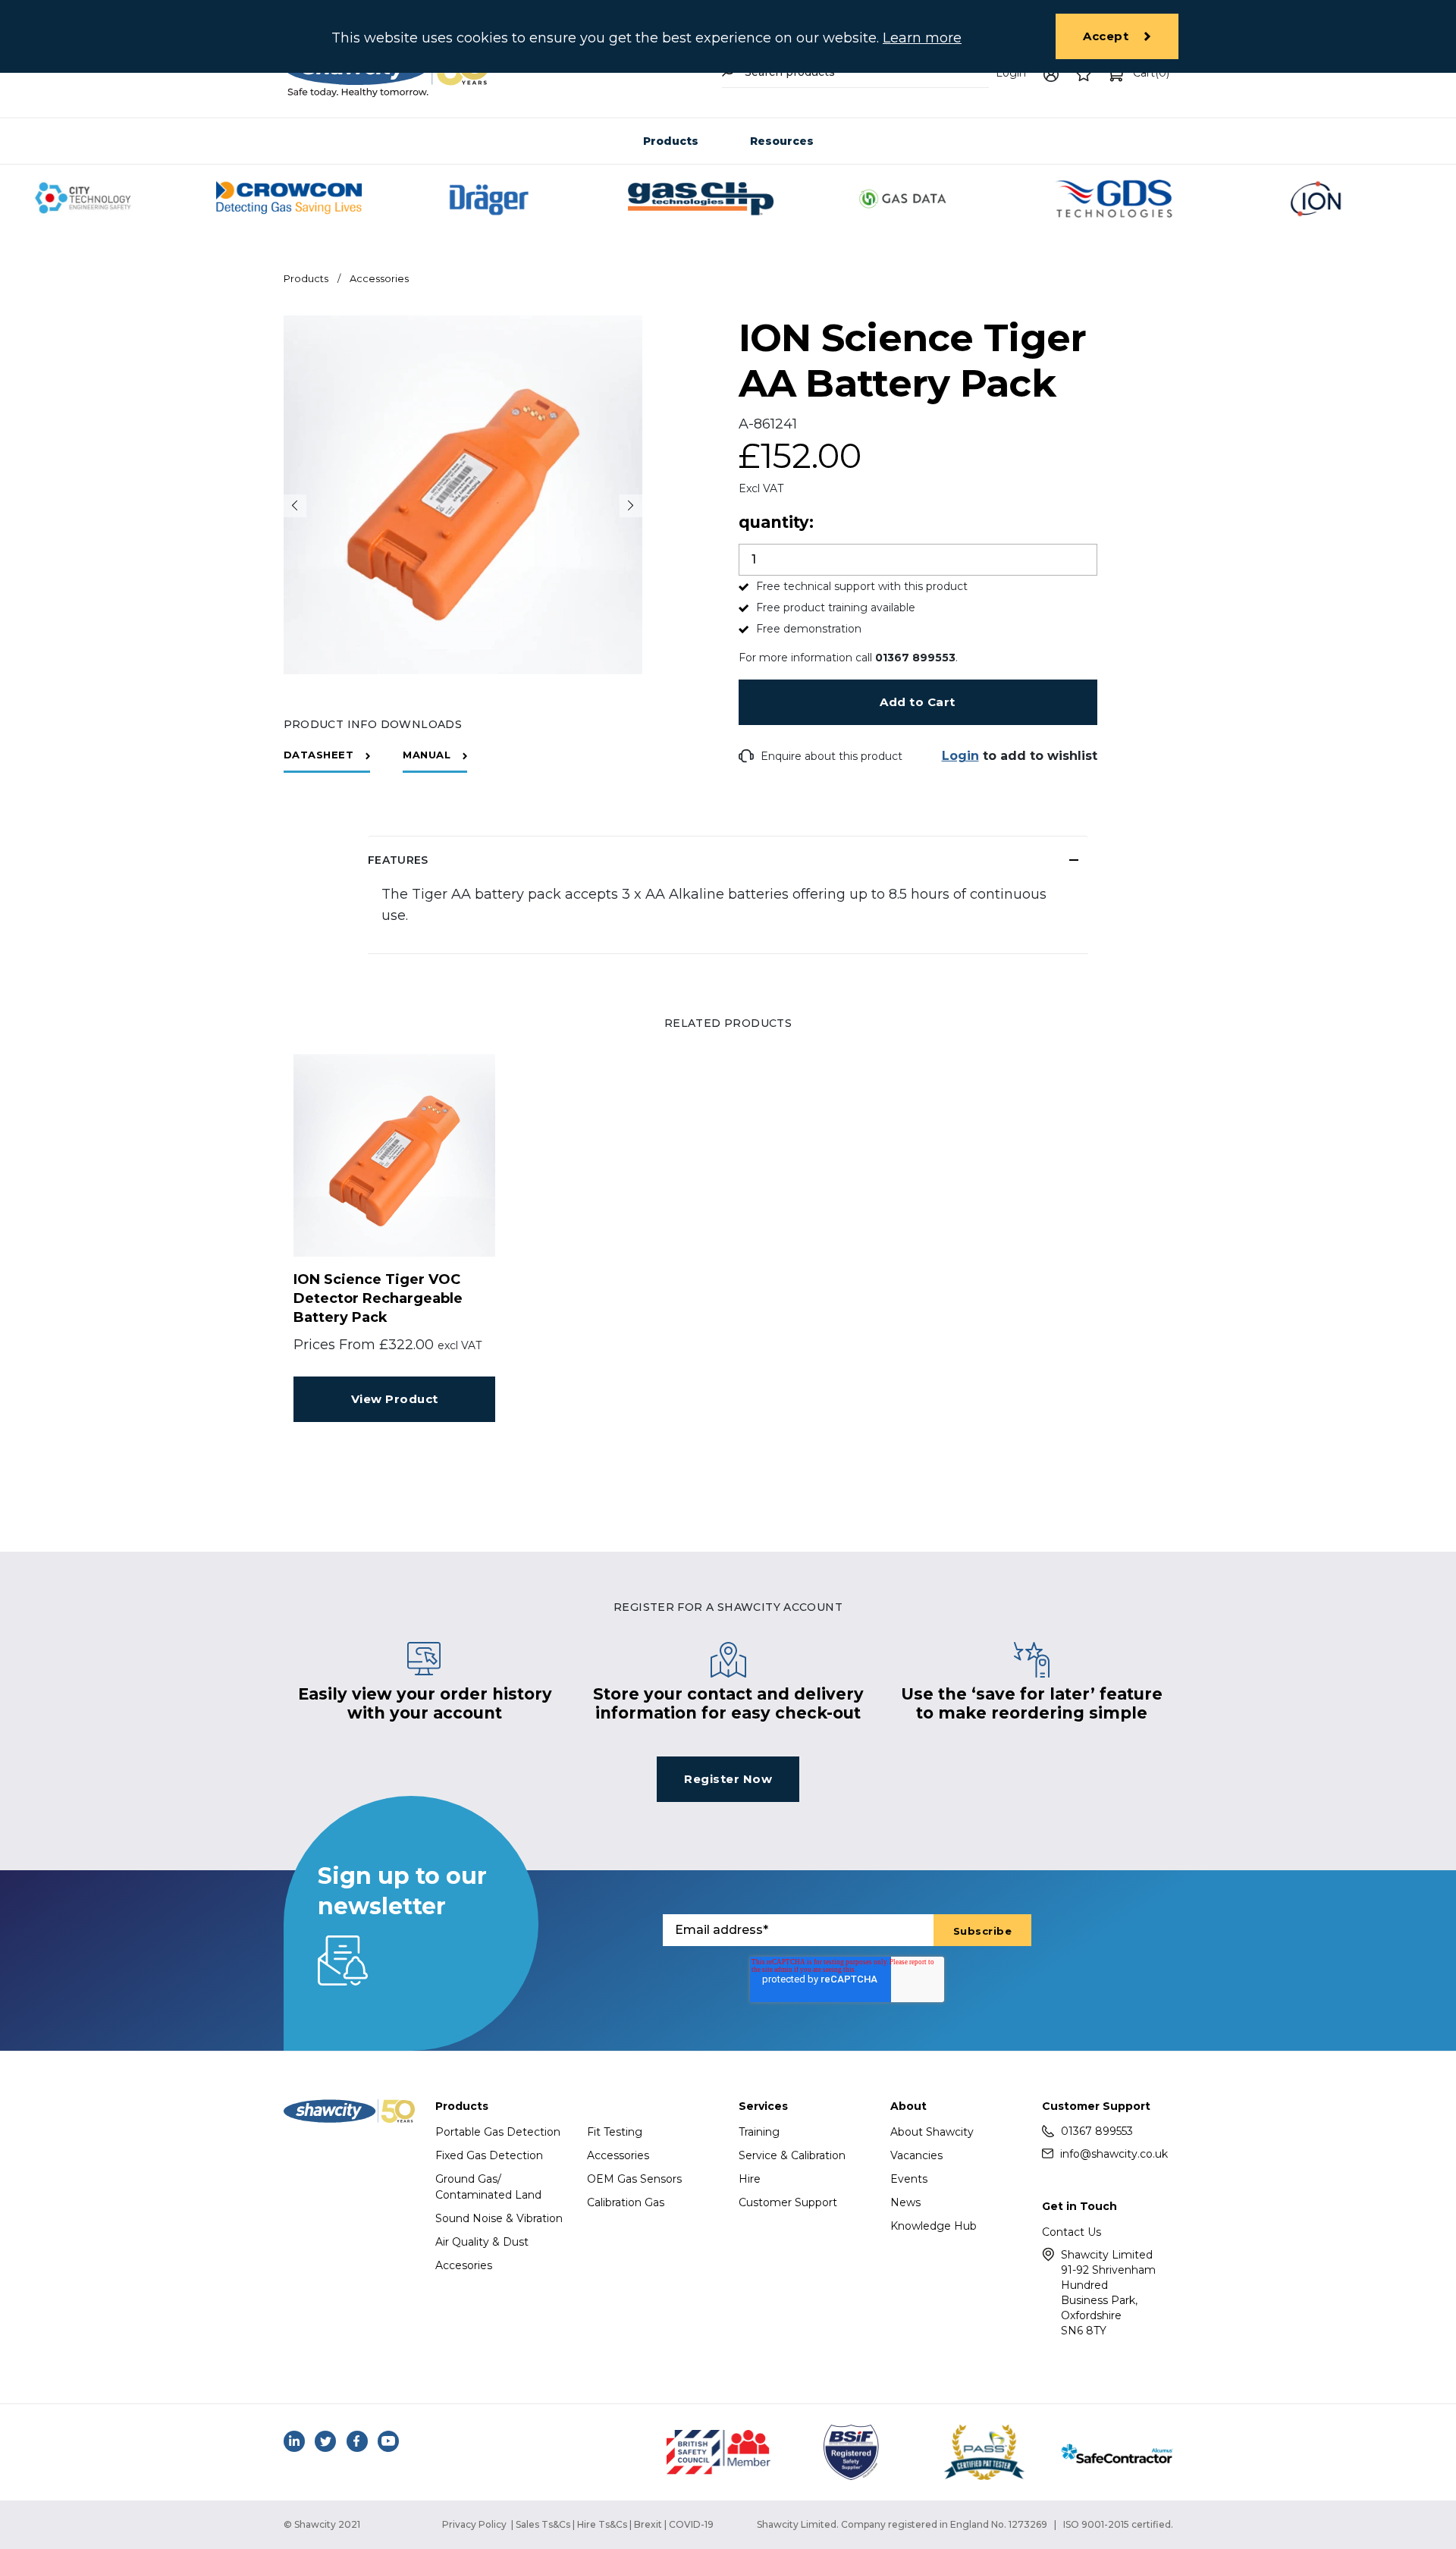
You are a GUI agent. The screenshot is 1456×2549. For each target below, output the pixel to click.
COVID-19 (691, 2524)
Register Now (728, 1779)
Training (759, 2132)
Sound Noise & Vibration (499, 2218)
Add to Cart (918, 702)
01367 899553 (1097, 2131)
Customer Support (788, 2202)
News (905, 2202)
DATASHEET (319, 755)
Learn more (922, 38)
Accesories (464, 2265)
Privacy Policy (474, 2524)
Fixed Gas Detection (489, 2155)
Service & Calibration (792, 2155)
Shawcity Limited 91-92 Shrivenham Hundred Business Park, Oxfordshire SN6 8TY (1108, 2293)
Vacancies (916, 2155)
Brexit (648, 2524)
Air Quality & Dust (482, 2242)
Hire (750, 2179)
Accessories (379, 278)
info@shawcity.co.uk (1114, 2154)
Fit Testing (615, 2132)
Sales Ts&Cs (543, 2524)
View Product (395, 1399)
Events (909, 2179)
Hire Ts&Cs (602, 2524)
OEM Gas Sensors (634, 2179)
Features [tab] (398, 860)
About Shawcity (932, 2132)
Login (1011, 73)
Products (671, 141)
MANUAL (427, 755)
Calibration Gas (626, 2202)
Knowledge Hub (934, 2226)
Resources (782, 141)
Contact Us (1072, 2232)
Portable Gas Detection (498, 2132)
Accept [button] (1106, 36)
